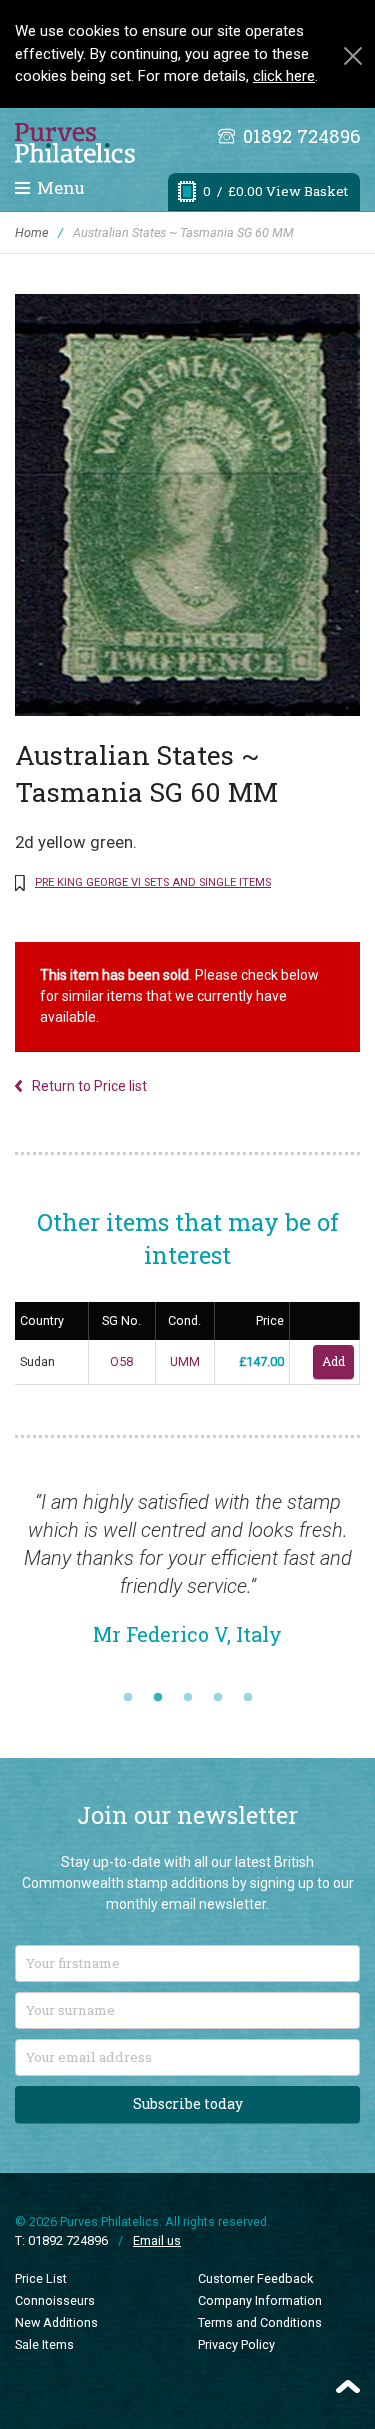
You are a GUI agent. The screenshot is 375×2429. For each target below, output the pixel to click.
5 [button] (248, 1698)
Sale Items (44, 2344)
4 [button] (218, 1698)
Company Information (260, 2300)
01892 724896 (301, 136)
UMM (185, 1361)
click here (284, 76)
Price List (41, 2278)
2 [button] (158, 1698)
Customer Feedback (255, 2278)
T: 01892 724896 (61, 2240)
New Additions (56, 2322)
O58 (121, 1361)
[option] (187, 1578)
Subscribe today (188, 2103)
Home (31, 232)
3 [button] (188, 1698)
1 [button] (128, 1698)
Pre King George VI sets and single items (153, 882)
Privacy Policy (236, 2344)
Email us (157, 2240)
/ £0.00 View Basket (275, 191)
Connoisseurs (55, 2300)
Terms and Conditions (260, 2322)
